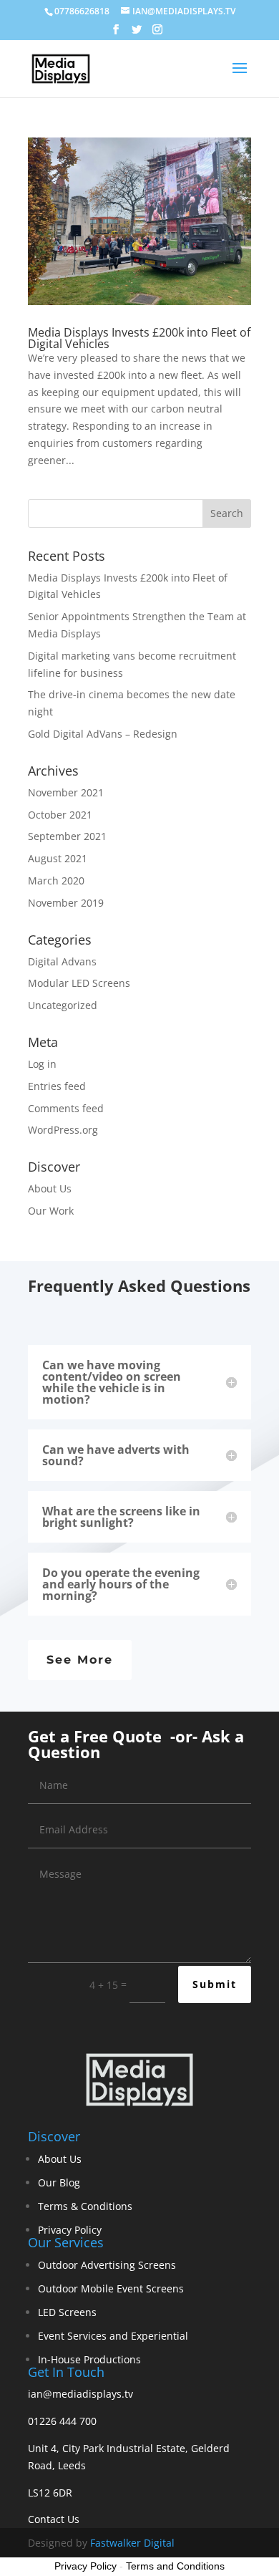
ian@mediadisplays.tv (80, 2394)
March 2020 (56, 881)
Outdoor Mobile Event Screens (111, 2288)
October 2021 (60, 815)
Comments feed (66, 1108)
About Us (50, 1188)
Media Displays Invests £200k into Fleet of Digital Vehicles (139, 338)
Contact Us (54, 2519)
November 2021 (66, 792)
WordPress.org (63, 1130)
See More (80, 1660)
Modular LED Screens (79, 983)
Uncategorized (63, 1005)
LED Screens (67, 2312)
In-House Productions (89, 2359)
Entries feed (57, 1086)
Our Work (51, 1211)
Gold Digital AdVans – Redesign (103, 734)
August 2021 (58, 858)
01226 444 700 (62, 2421)
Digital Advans (62, 961)
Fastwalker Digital (132, 2543)
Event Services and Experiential (113, 2336)
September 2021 (67, 836)
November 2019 (66, 903)
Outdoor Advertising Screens (107, 2265)
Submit (215, 1984)
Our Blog (59, 2182)
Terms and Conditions (175, 2566)
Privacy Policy (70, 2230)
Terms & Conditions (85, 2206)
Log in (42, 1064)
